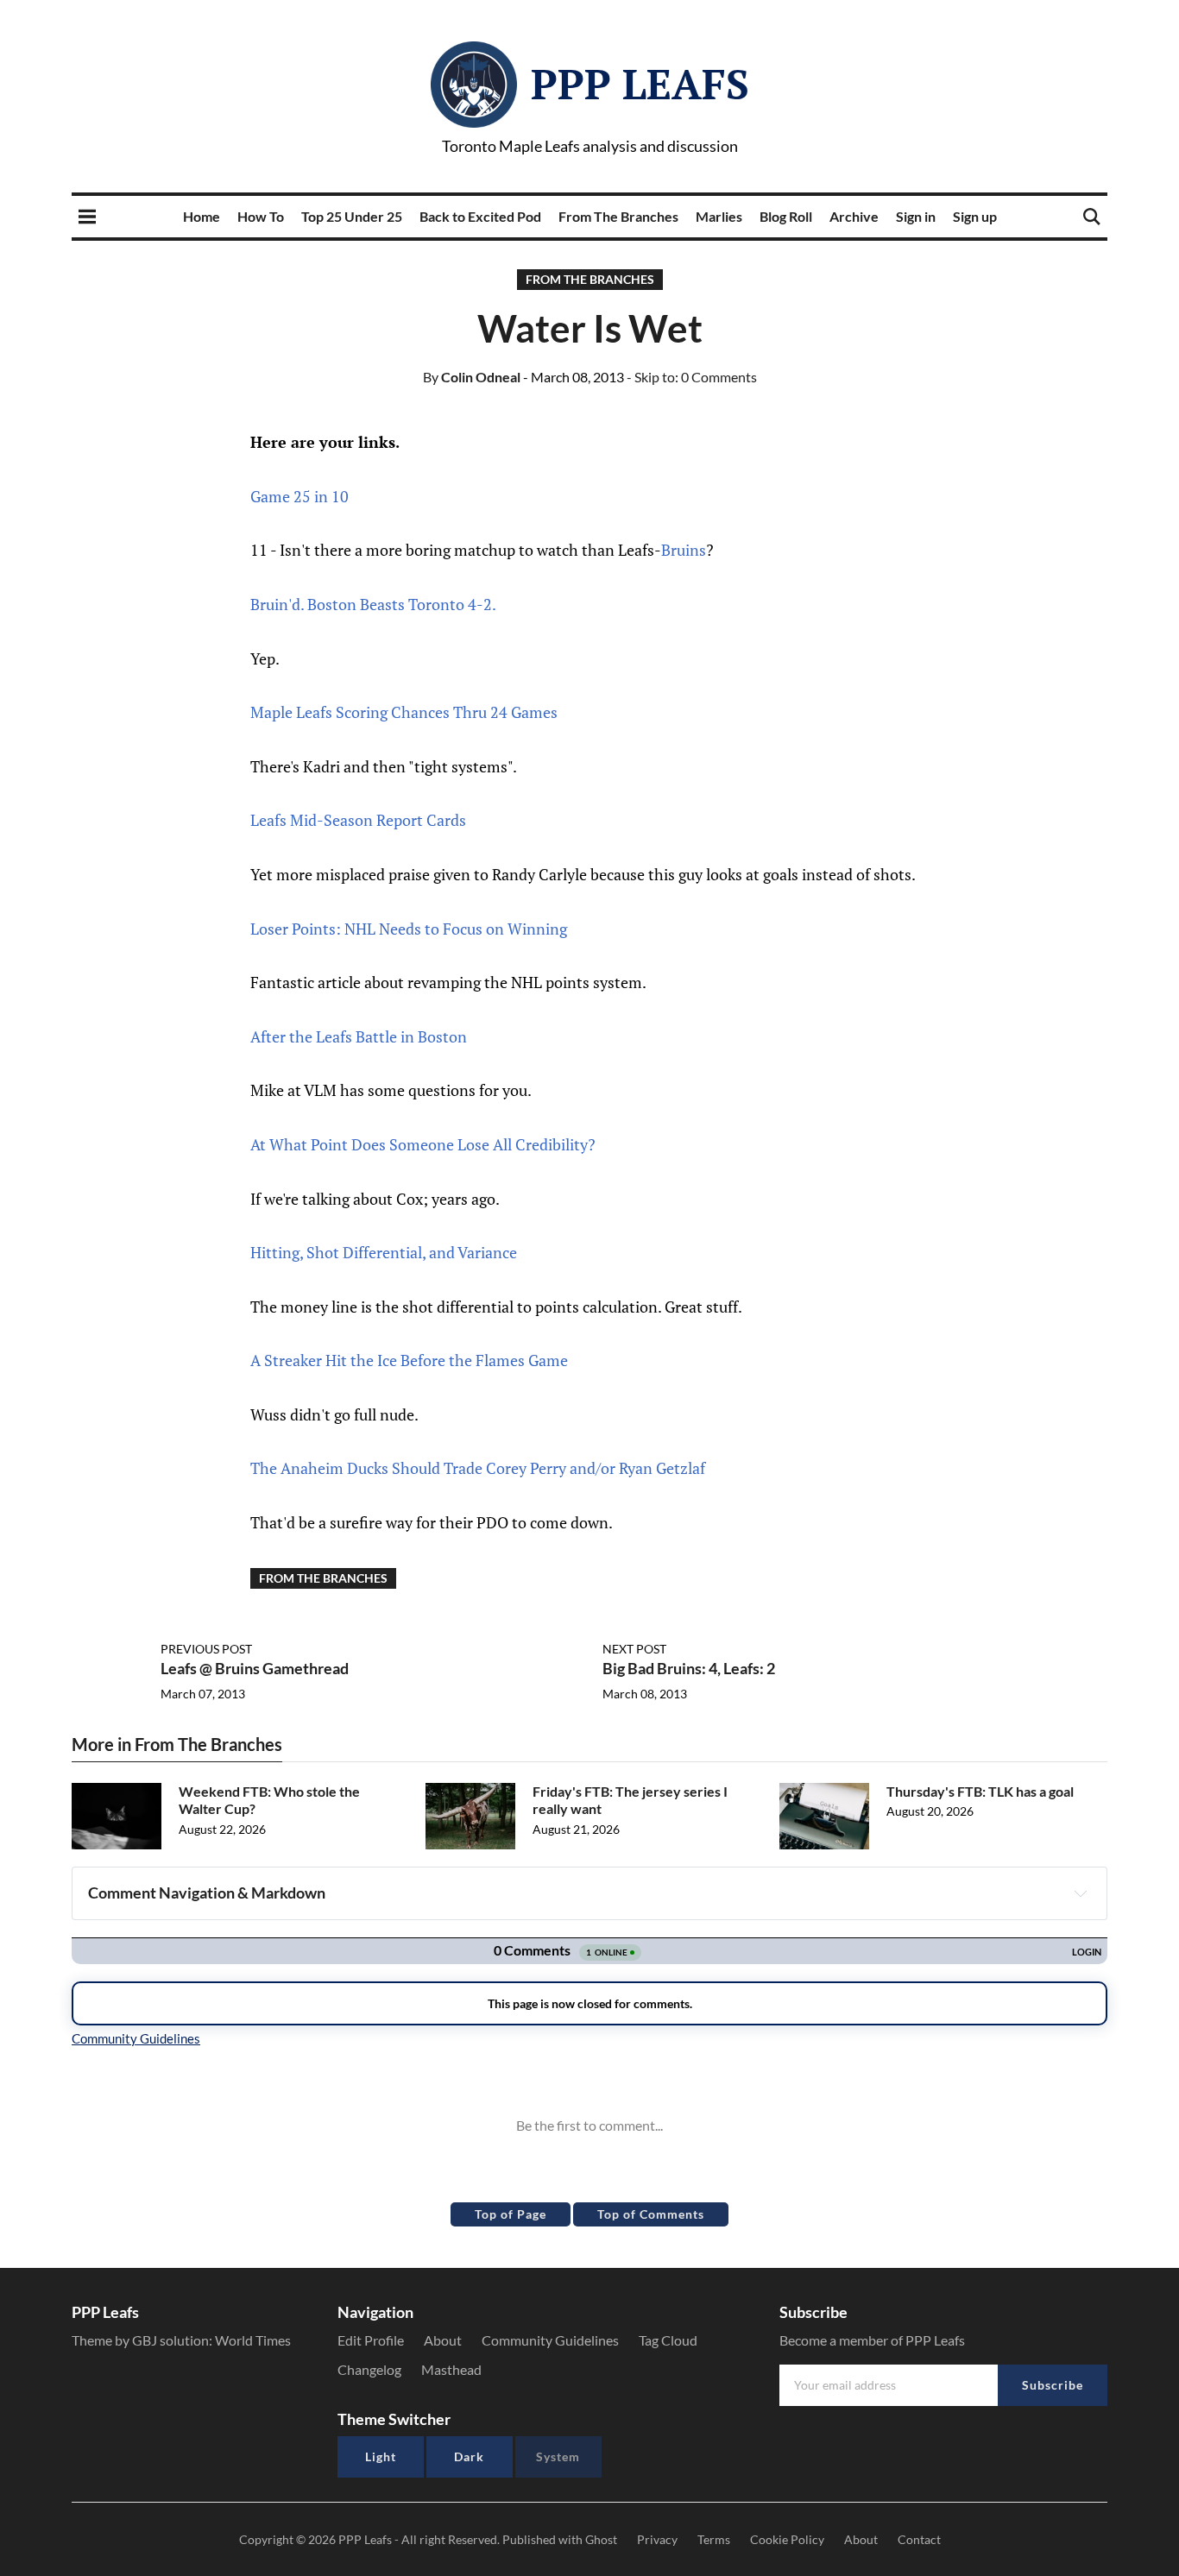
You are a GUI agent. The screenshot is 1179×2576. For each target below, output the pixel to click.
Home (202, 216)
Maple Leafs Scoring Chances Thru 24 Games (404, 712)
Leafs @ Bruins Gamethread (255, 1668)
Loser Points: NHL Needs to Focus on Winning (409, 929)
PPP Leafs (640, 84)
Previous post (206, 1649)
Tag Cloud (668, 2340)
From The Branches (618, 216)
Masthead (451, 2369)
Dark (469, 2456)
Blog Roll (786, 216)
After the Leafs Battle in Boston (359, 1036)
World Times (253, 2340)
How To (261, 216)
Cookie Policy (787, 2539)
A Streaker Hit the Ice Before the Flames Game (409, 1360)
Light (381, 2456)
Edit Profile (371, 2340)
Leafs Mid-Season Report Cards (358, 820)
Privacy (657, 2539)
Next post (634, 1649)
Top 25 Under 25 (352, 216)
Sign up (975, 216)
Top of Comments (651, 2214)
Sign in (916, 216)
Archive (854, 216)
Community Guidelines (550, 2340)
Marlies (719, 216)
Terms (714, 2539)
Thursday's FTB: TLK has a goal (980, 1791)
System (558, 2456)
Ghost (601, 2539)
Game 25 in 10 (299, 496)
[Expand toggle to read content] (1081, 1893)
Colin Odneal (472, 377)
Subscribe (1053, 2385)
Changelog (369, 2369)
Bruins (684, 550)
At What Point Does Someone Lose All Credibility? (423, 1144)
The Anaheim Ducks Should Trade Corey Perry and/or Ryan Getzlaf (478, 1468)
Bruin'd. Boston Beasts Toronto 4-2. (373, 604)
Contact (919, 2539)
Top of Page (511, 2214)
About (443, 2340)
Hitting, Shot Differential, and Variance (384, 1252)
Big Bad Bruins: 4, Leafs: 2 (689, 1668)
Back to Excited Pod (480, 216)
